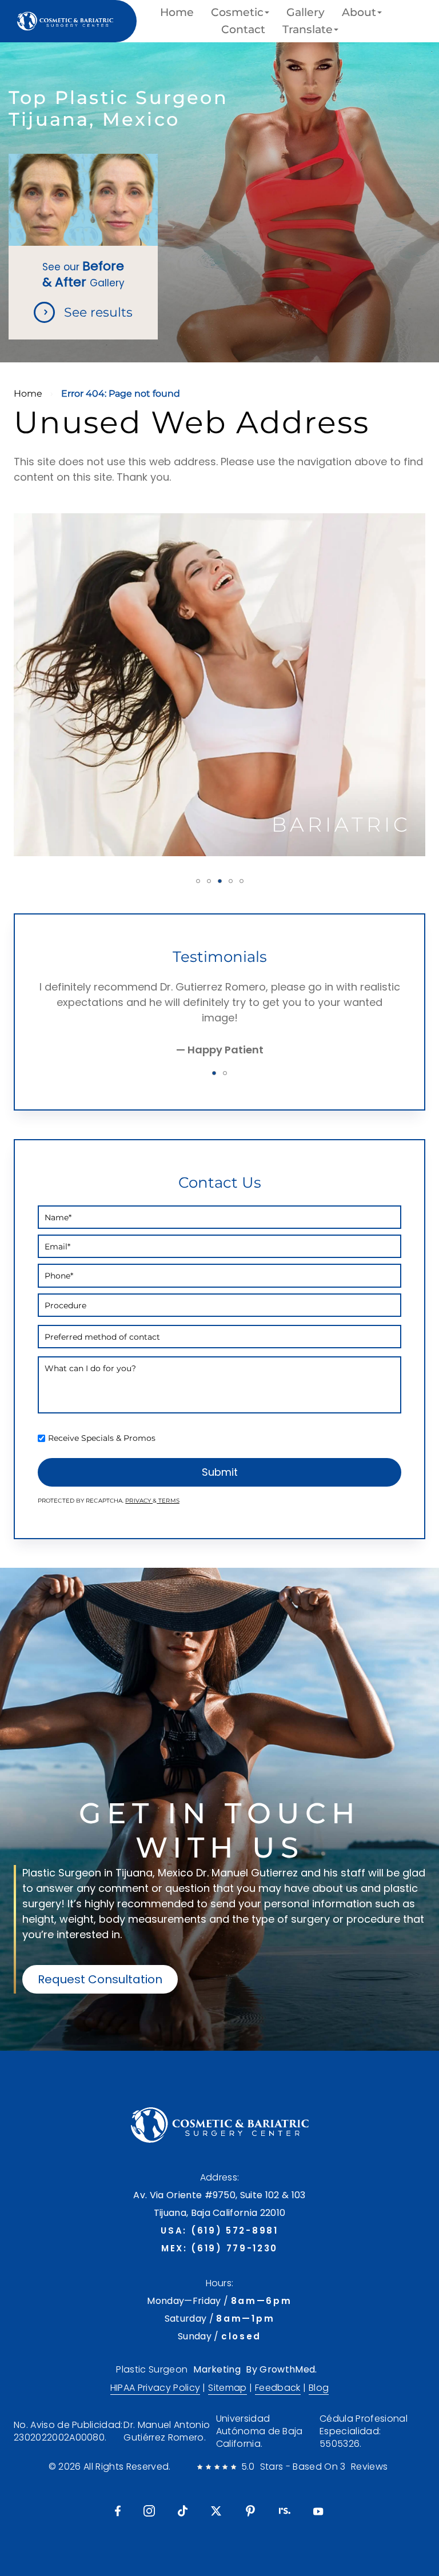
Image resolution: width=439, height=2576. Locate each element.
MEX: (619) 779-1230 (219, 2248)
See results (98, 312)
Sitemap (227, 2388)
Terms (168, 1501)
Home (177, 13)
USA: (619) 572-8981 (219, 2230)
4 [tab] (231, 881)
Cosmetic (237, 13)
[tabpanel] (219, 685)
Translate (308, 30)
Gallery (306, 13)
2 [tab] (209, 881)
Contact (243, 30)
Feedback (278, 2388)
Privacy (139, 1501)
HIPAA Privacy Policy (155, 2388)
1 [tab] (198, 881)
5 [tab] (242, 881)
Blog (319, 2388)
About (359, 13)
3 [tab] (220, 881)
